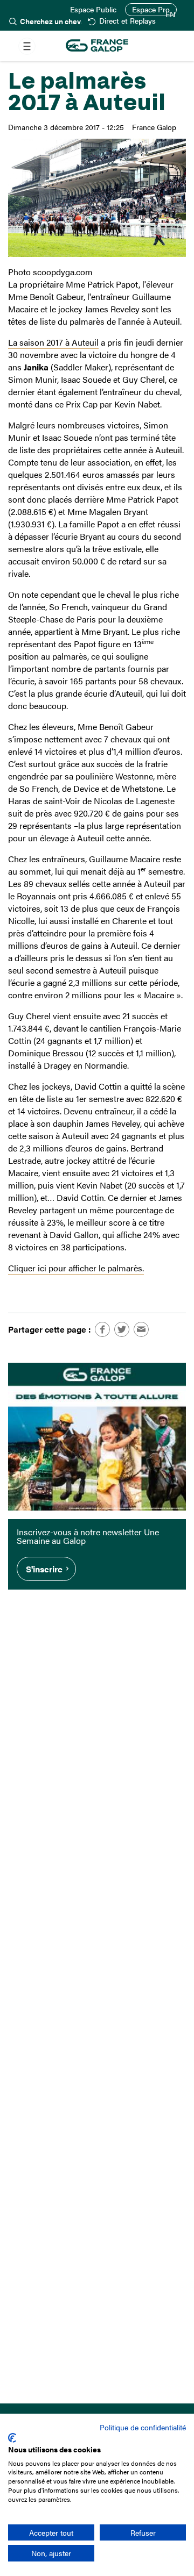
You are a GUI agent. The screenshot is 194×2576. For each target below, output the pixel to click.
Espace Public (93, 10)
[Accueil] (97, 46)
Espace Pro (151, 9)
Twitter (122, 1329)
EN (170, 15)
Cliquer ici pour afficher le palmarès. (76, 1268)
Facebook (102, 1329)
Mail (141, 1329)
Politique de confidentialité (143, 2427)
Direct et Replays (127, 21)
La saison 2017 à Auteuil (53, 342)
